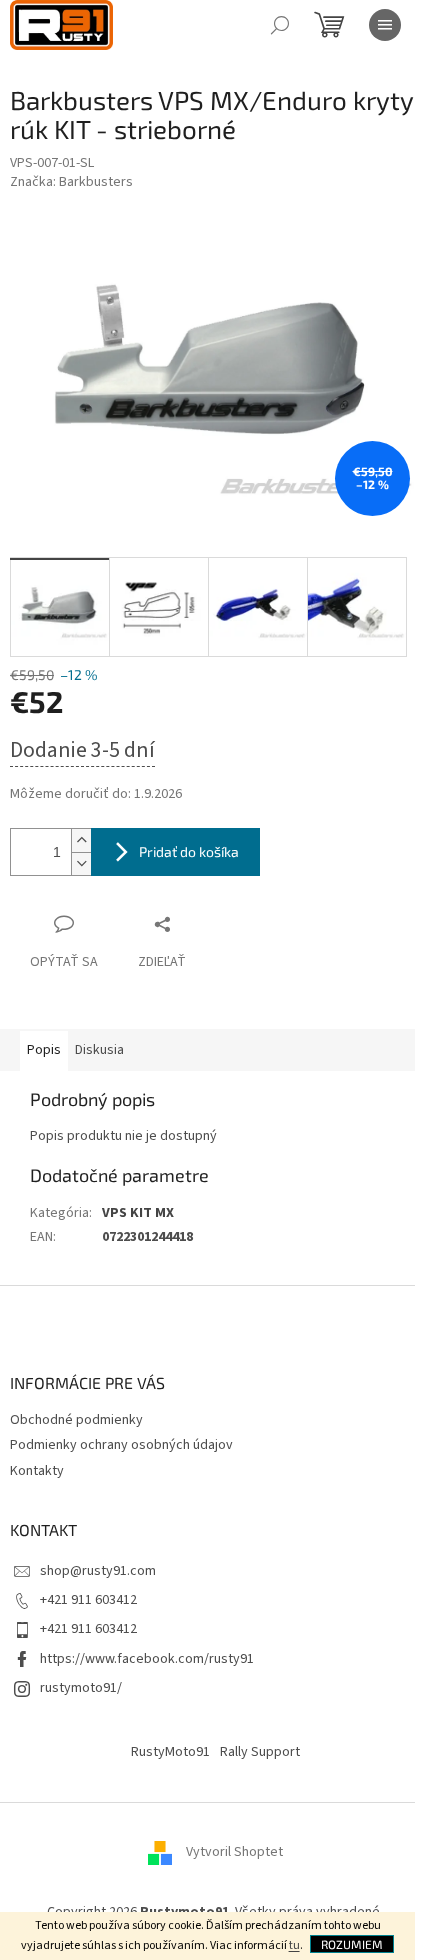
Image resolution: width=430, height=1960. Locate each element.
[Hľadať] (280, 25)
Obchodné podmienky (76, 1420)
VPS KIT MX (138, 1213)
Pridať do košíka (189, 851)
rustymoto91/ (81, 1688)
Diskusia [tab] (99, 1050)
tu (294, 1945)
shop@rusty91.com (98, 1571)
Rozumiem (352, 1944)
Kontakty (37, 1471)
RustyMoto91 (170, 1752)
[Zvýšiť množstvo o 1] (81, 840)
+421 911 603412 (88, 1600)
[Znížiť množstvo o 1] (81, 863)
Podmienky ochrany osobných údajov (121, 1445)
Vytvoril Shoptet (234, 1852)
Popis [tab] (44, 1050)
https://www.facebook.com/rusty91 (147, 1659)
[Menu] (385, 25)
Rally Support (260, 1752)
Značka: (71, 182)
